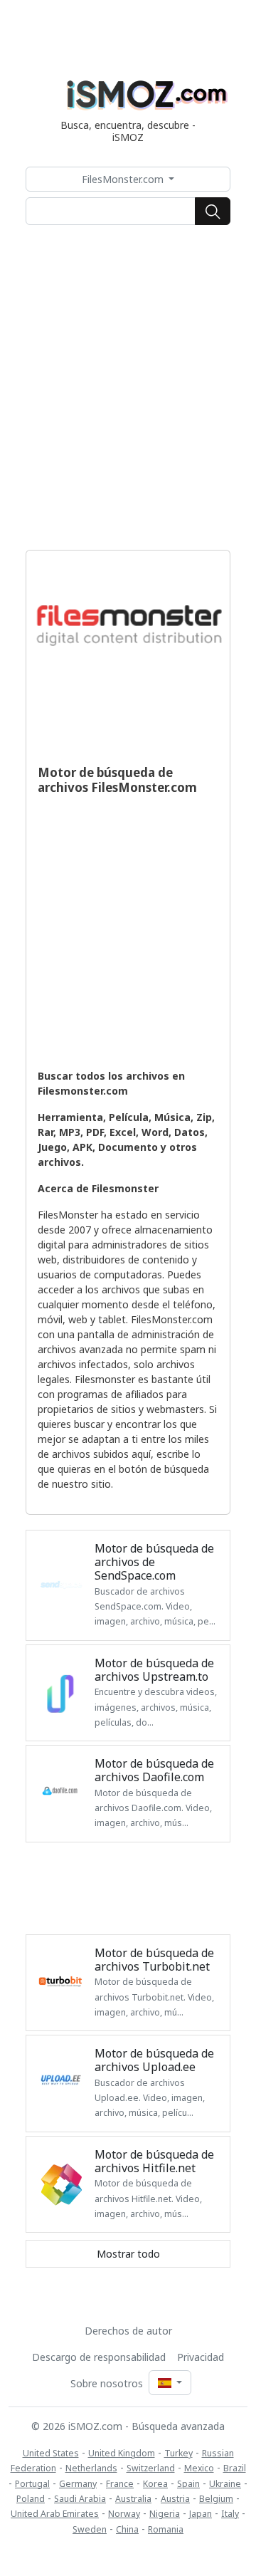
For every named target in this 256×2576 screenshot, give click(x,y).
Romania (166, 2529)
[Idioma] (170, 2383)
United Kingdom (122, 2453)
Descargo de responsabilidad (99, 2357)
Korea (155, 2484)
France (120, 2484)
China (127, 2529)
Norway (124, 2514)
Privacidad (201, 2357)
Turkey (178, 2453)
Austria (175, 2499)
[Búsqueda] (213, 212)
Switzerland (151, 2468)
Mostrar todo (128, 2254)
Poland (31, 2499)
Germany (78, 2484)
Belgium (216, 2499)
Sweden (90, 2529)
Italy (230, 2514)
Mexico (199, 2468)
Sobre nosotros (107, 2383)
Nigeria (165, 2514)
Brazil (235, 2468)
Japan (201, 2514)
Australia (133, 2499)
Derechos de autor (128, 2331)
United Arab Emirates (55, 2514)
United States (51, 2453)
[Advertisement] (128, 387)
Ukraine (225, 2484)
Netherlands (91, 2468)
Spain (188, 2484)
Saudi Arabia (80, 2499)
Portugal (32, 2484)
